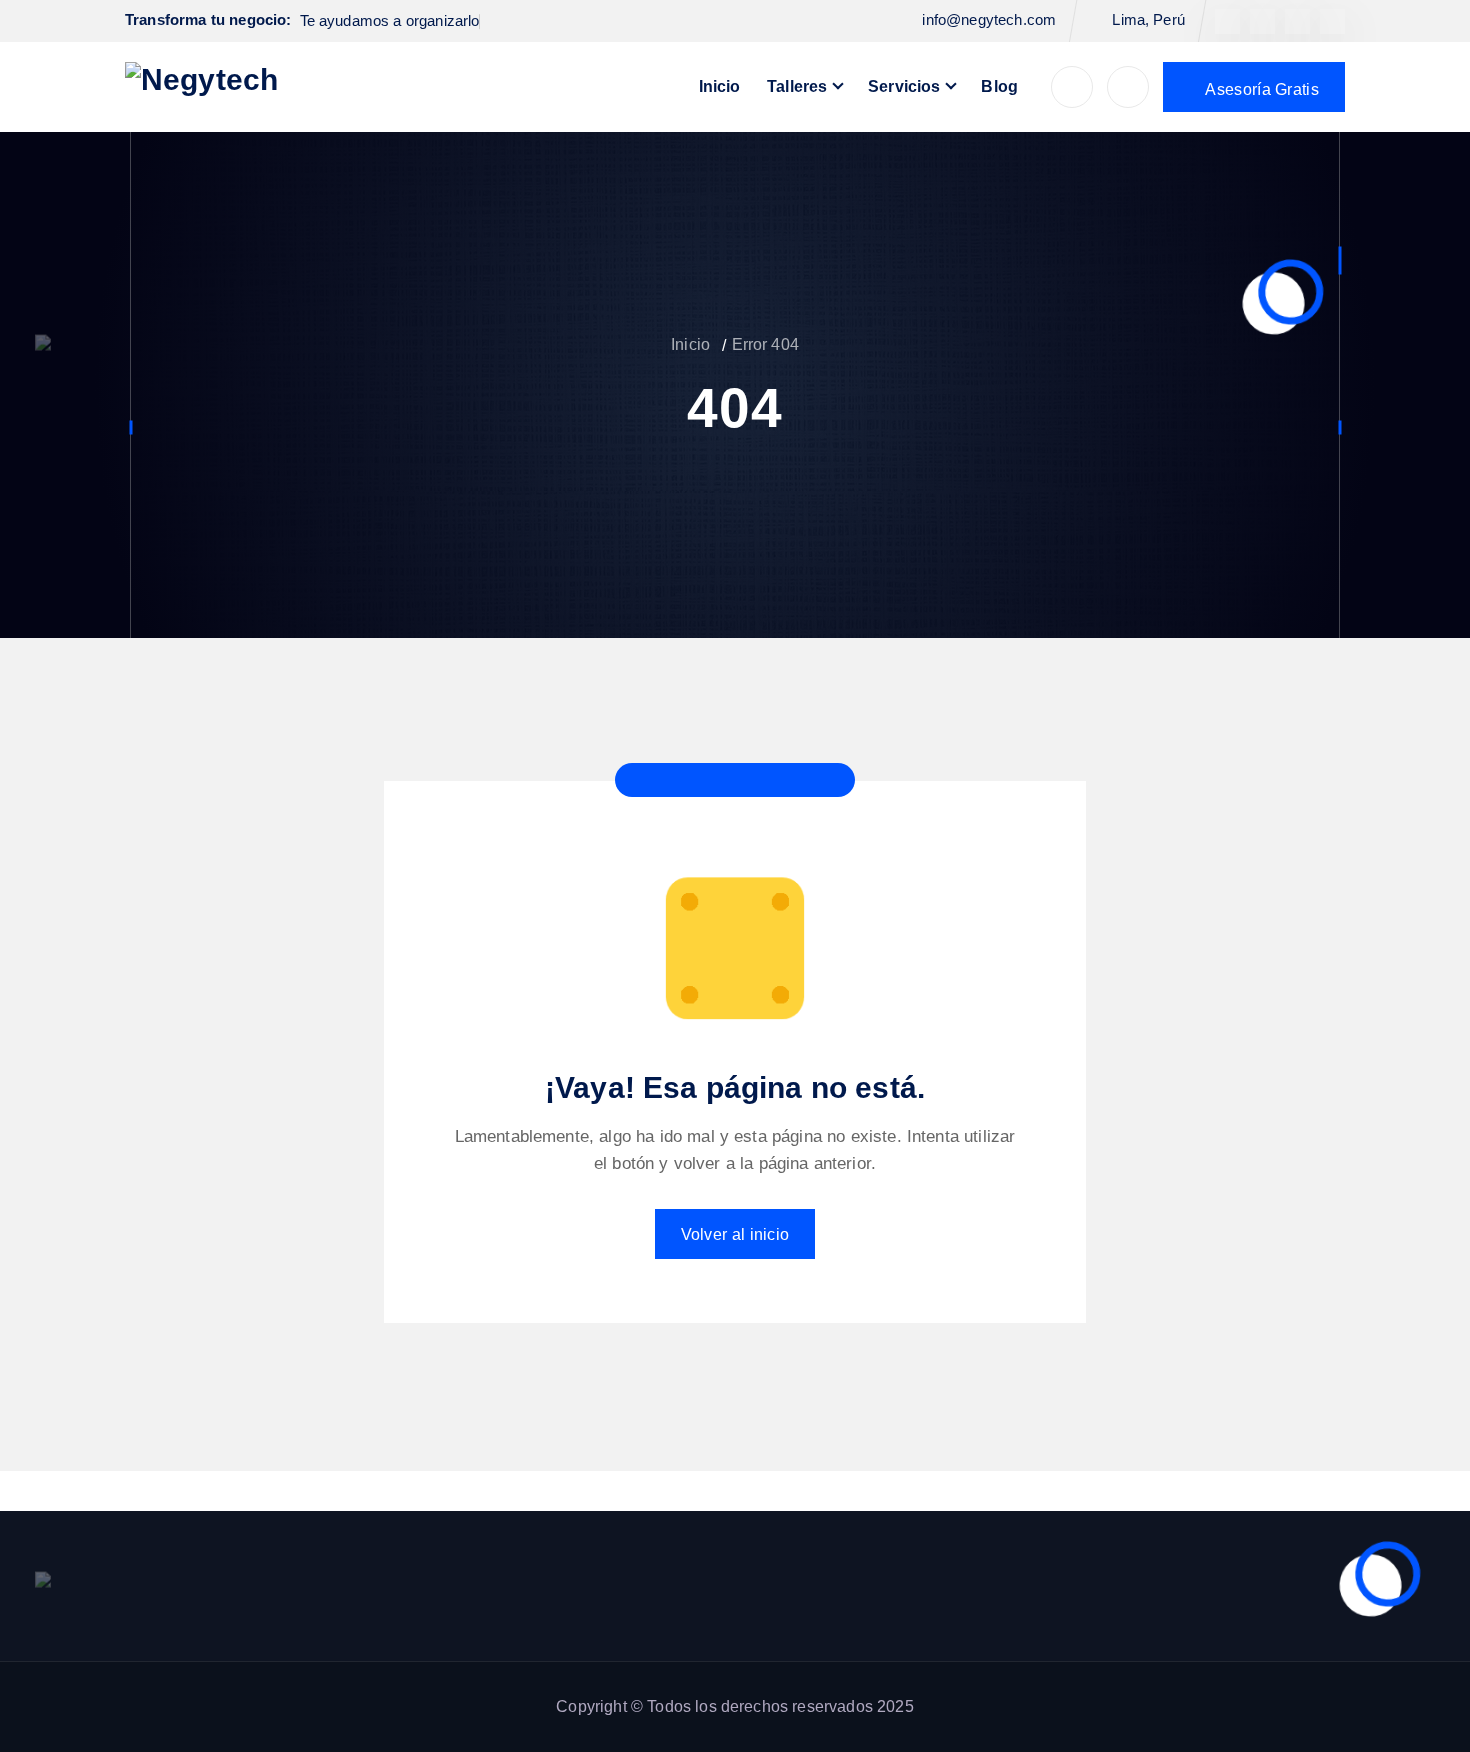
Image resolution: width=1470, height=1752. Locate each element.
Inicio (720, 86)
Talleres (797, 86)
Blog (999, 86)
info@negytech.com (989, 20)
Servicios (904, 86)
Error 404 (765, 344)
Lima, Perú (1148, 20)
